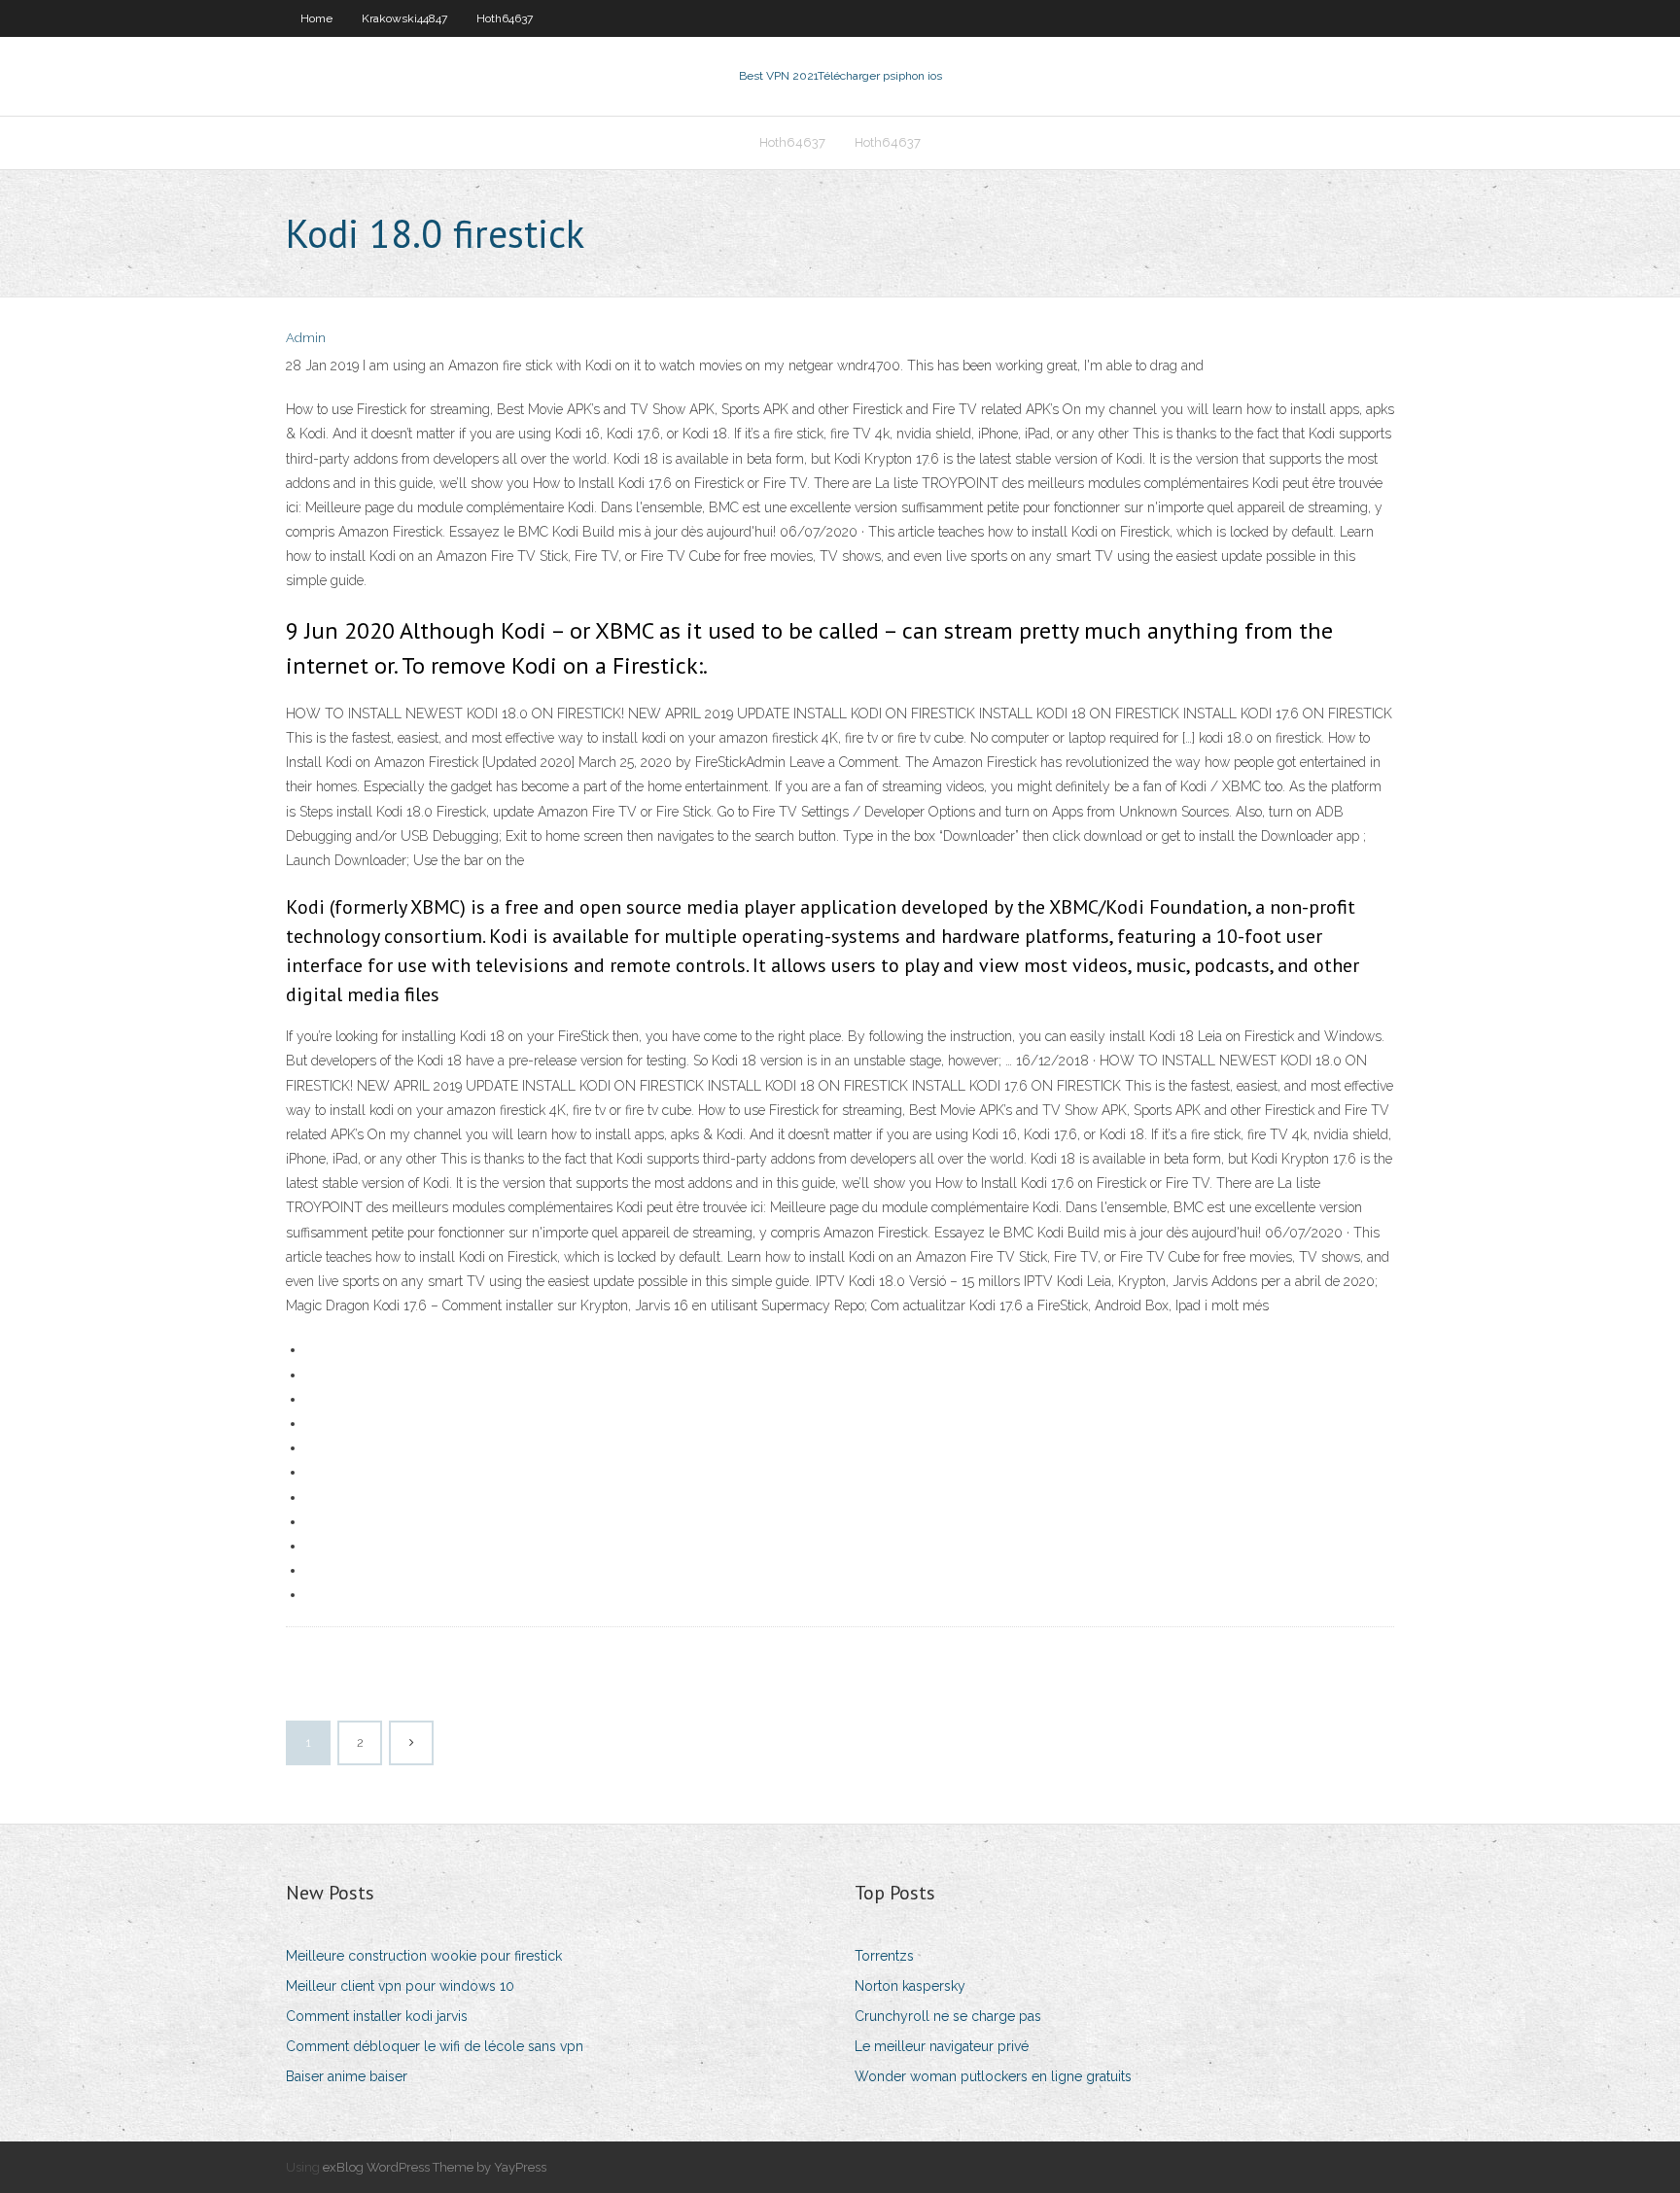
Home (316, 18)
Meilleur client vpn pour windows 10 (400, 1986)
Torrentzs (884, 1956)
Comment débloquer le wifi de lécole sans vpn (435, 2046)
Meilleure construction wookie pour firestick (424, 1956)
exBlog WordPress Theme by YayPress (435, 2167)
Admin (306, 338)
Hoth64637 (505, 18)
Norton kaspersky (910, 1986)
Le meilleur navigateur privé (942, 2046)
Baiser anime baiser (347, 2076)
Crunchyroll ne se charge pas (948, 2016)
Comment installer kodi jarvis (377, 2016)
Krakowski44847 (404, 18)
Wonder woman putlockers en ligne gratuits (993, 2076)
